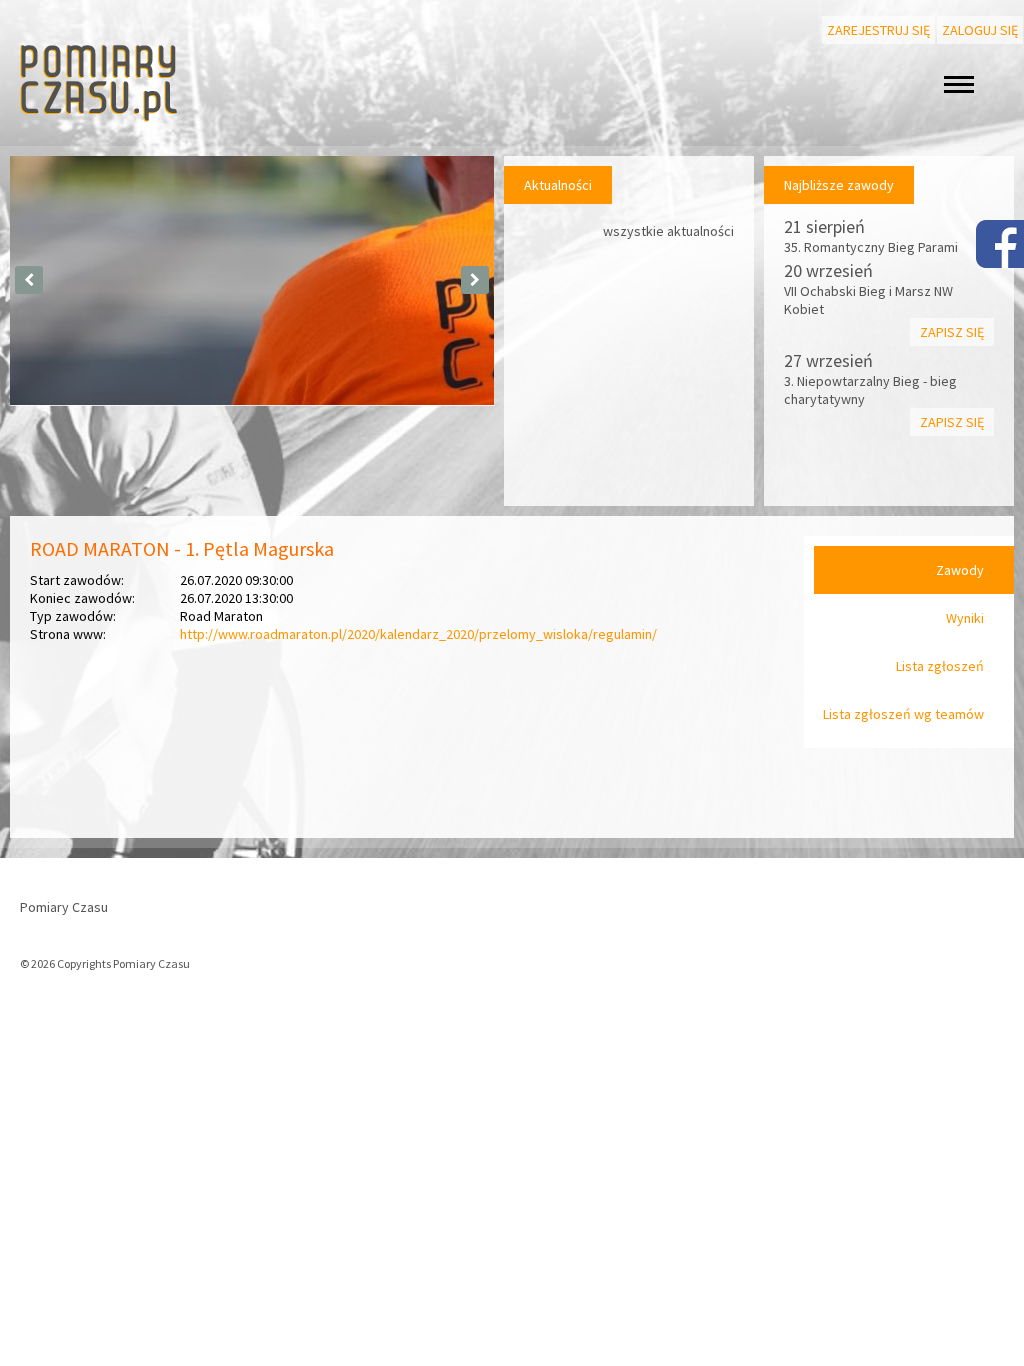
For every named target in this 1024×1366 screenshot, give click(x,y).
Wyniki (965, 618)
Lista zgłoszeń (940, 666)
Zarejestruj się (878, 30)
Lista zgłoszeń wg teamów (903, 714)
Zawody (960, 570)
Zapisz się (952, 332)
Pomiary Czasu (64, 907)
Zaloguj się (980, 30)
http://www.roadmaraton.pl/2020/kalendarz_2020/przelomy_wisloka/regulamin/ (418, 634)
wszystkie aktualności (668, 231)
